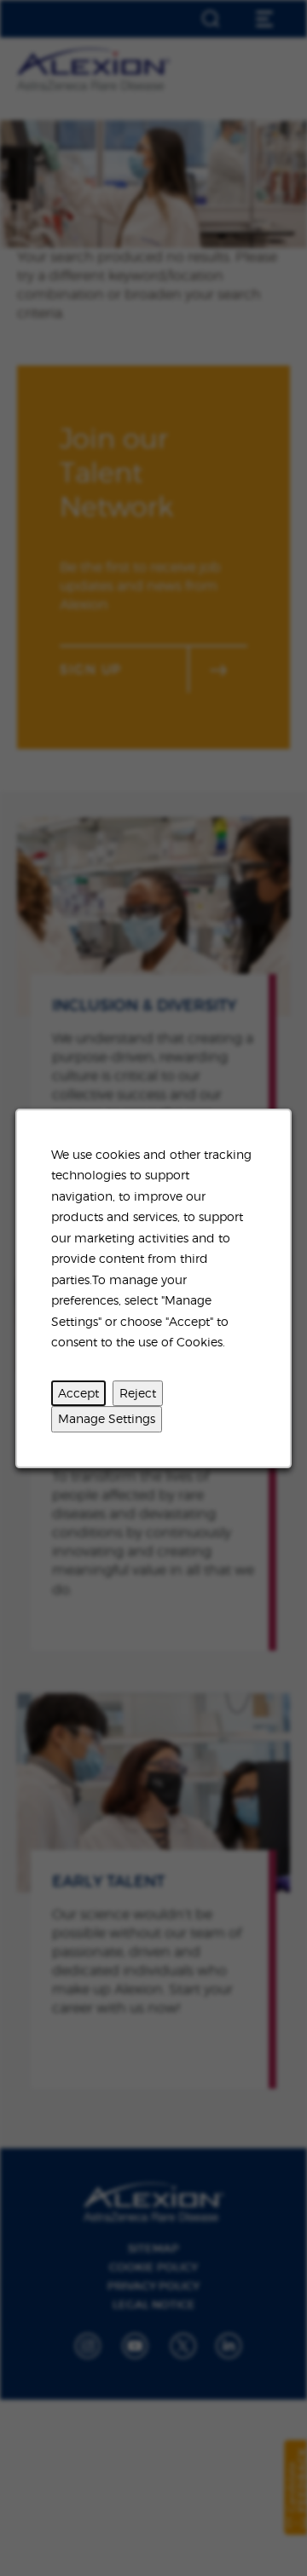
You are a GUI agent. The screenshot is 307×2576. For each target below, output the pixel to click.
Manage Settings (107, 1418)
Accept (78, 1392)
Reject (138, 1392)
